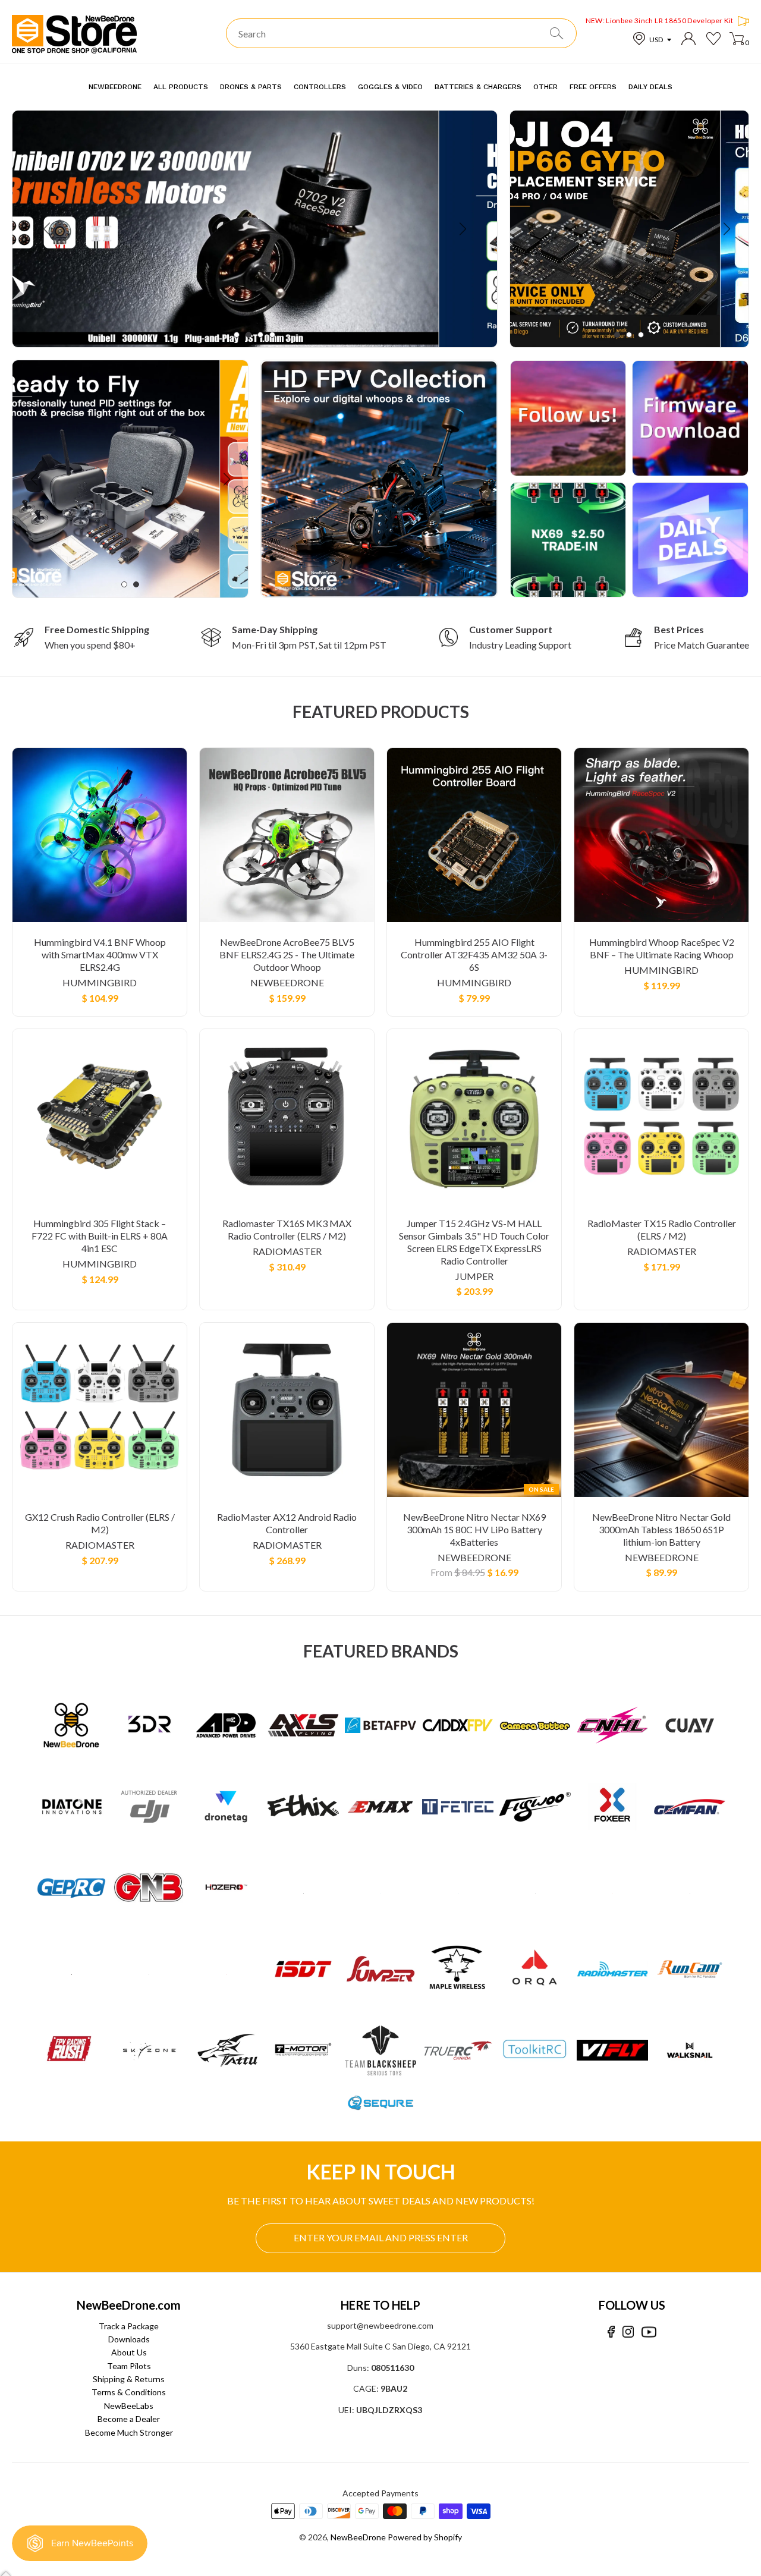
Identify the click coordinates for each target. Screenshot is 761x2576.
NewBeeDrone (287, 982)
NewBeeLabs (129, 2406)
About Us (129, 2352)
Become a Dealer (129, 2419)
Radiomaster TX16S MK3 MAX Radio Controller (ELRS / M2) (287, 1229)
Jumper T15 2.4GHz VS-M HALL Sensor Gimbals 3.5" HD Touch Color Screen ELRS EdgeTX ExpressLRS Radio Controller (474, 1242)
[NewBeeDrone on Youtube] (649, 2332)
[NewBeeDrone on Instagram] (628, 2332)
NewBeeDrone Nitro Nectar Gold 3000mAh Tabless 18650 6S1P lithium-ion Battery (661, 1529)
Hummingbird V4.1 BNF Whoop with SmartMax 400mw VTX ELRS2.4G (100, 954)
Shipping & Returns (129, 2379)
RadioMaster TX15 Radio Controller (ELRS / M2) (662, 1229)
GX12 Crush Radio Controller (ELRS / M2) (100, 1523)
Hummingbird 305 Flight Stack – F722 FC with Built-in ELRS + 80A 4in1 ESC (100, 1236)
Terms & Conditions (129, 2392)
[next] (462, 229)
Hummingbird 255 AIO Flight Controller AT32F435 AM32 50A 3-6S (474, 954)
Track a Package (129, 2326)
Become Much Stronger (129, 2432)
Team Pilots (129, 2366)
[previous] (48, 229)
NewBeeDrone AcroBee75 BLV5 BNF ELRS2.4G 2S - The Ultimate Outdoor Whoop (287, 954)
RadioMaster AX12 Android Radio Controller (287, 1523)
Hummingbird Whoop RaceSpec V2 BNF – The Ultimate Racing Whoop (662, 948)
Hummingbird (100, 982)
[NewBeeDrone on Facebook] (611, 2332)
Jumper (474, 1276)
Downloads (129, 2339)
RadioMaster (287, 1251)
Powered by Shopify (425, 2537)
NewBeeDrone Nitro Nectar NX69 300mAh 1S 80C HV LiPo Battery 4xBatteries (474, 1529)
